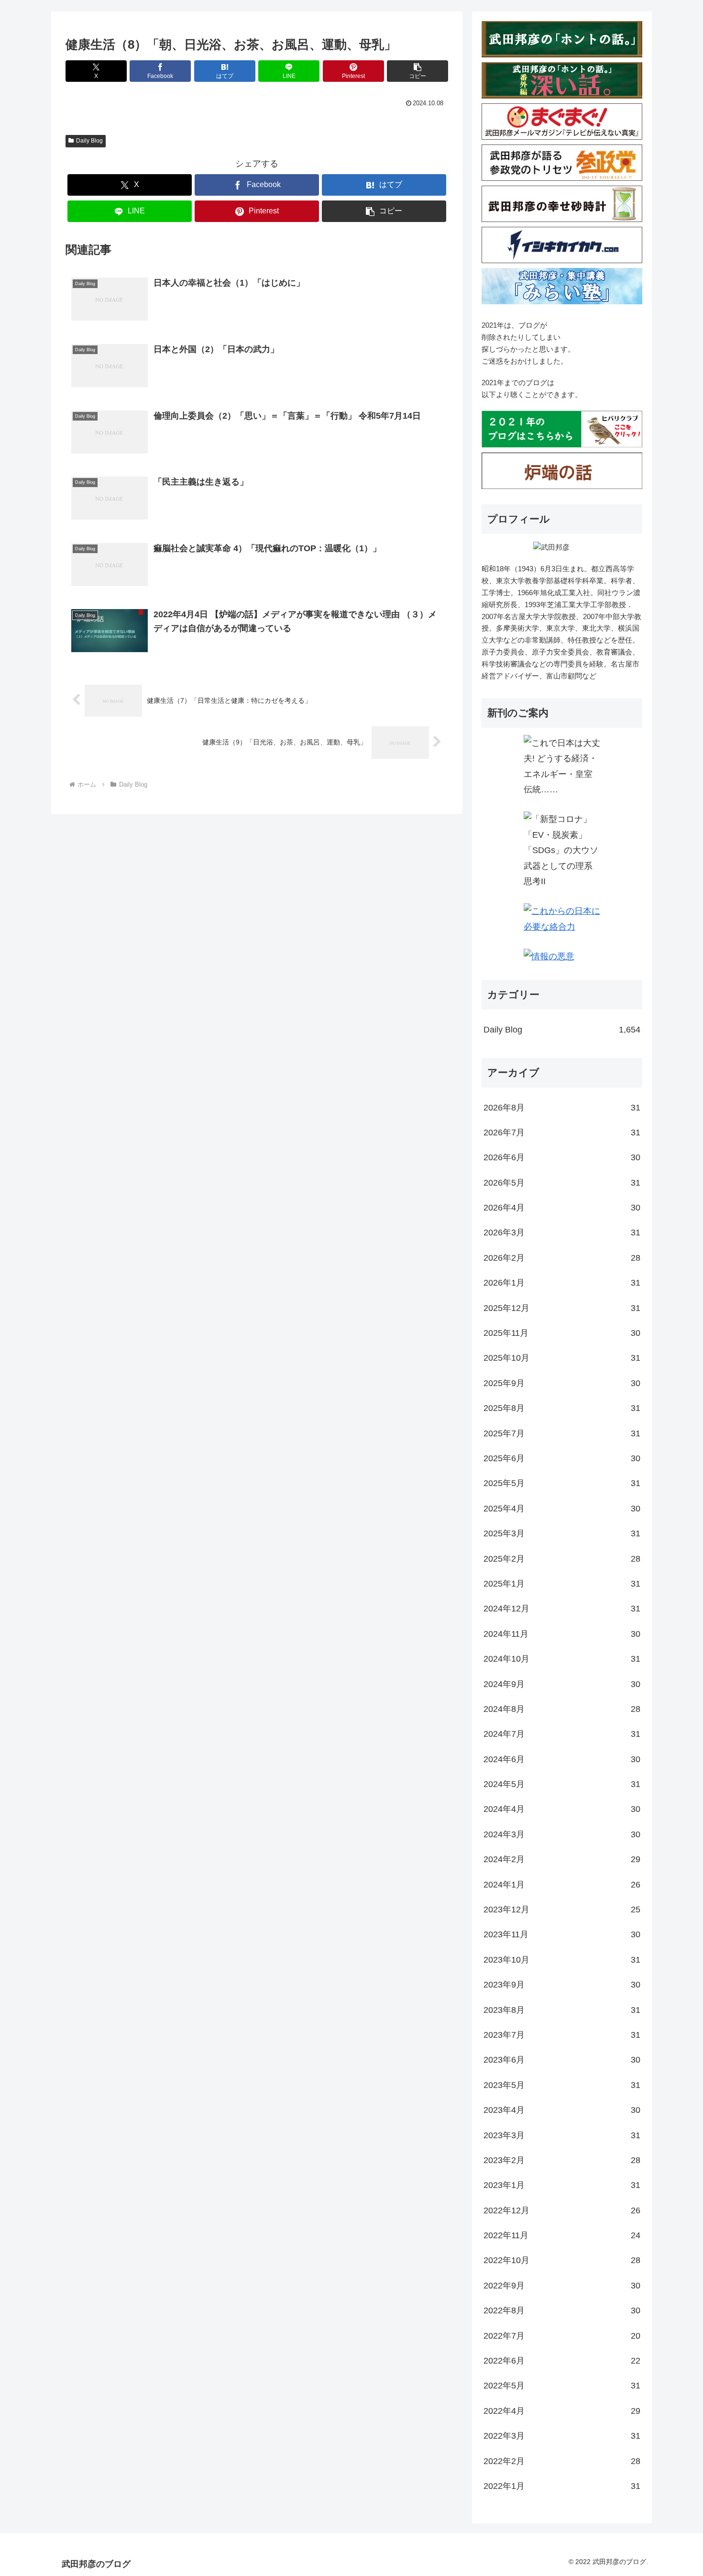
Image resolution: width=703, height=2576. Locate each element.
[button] (417, 71)
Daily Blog (89, 141)
